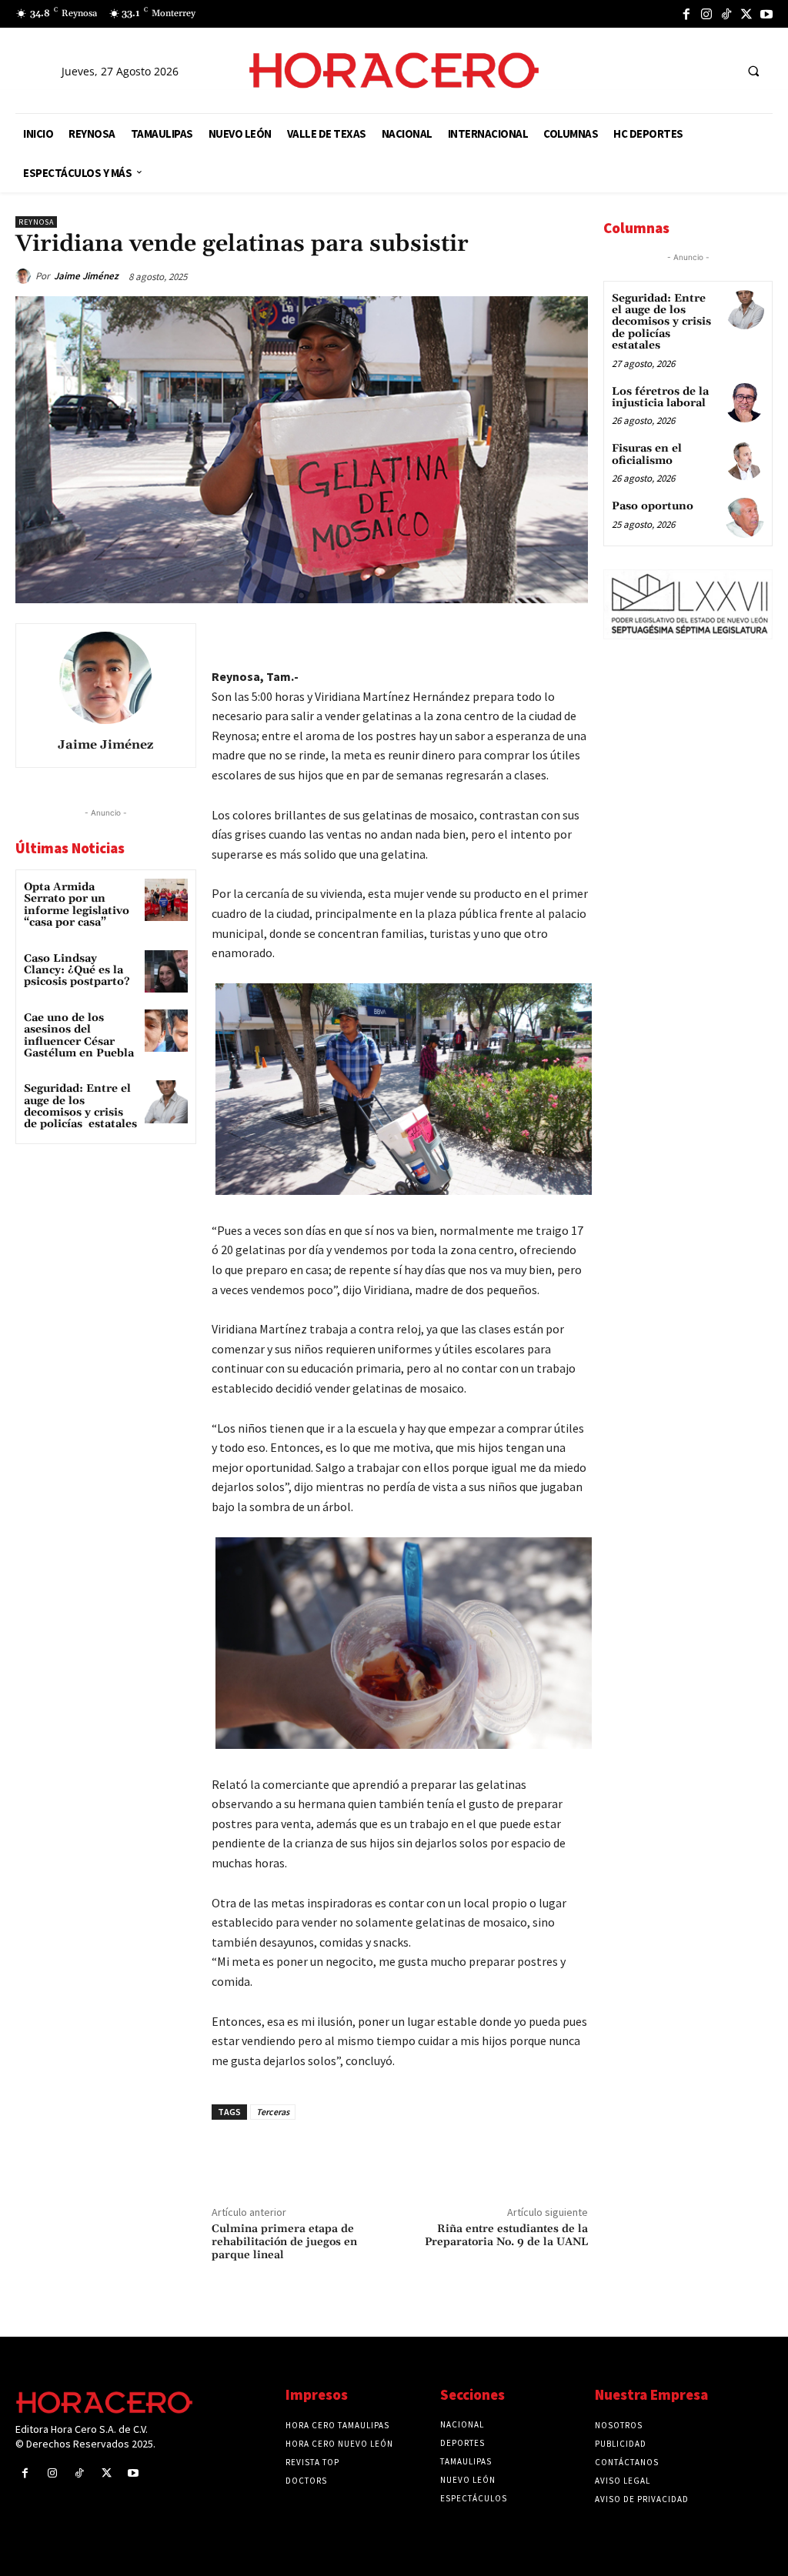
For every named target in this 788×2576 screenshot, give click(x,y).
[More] (572, 639)
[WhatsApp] (465, 639)
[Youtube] (766, 14)
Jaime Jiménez (86, 276)
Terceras (273, 2112)
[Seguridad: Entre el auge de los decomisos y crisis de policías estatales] (166, 1101)
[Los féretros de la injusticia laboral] (745, 403)
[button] (753, 71)
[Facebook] (686, 14)
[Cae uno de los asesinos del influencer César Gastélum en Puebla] (166, 1031)
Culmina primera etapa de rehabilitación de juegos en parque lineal (284, 2242)
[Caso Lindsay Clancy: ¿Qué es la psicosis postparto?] (166, 971)
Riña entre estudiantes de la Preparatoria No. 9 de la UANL (506, 2236)
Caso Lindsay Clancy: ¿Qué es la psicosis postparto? (77, 971)
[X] (746, 14)
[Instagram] (706, 14)
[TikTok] (726, 14)
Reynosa (36, 222)
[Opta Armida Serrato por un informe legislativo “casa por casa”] (166, 900)
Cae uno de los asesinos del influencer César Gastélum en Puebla (79, 1036)
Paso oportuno (653, 506)
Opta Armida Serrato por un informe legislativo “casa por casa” (77, 905)
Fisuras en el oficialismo (647, 454)
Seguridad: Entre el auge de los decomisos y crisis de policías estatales (80, 1106)
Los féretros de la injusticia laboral (660, 397)
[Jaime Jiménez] (25, 276)
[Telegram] (500, 639)
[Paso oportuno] (745, 517)
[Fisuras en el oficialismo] (745, 460)
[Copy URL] (536, 639)
